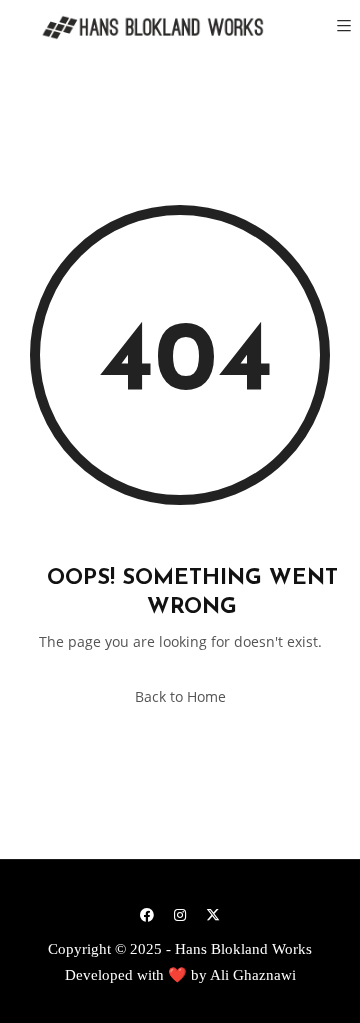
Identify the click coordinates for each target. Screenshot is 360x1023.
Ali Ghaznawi (253, 975)
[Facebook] (147, 914)
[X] (213, 914)
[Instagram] (180, 914)
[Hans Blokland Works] (140, 27)
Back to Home (180, 696)
